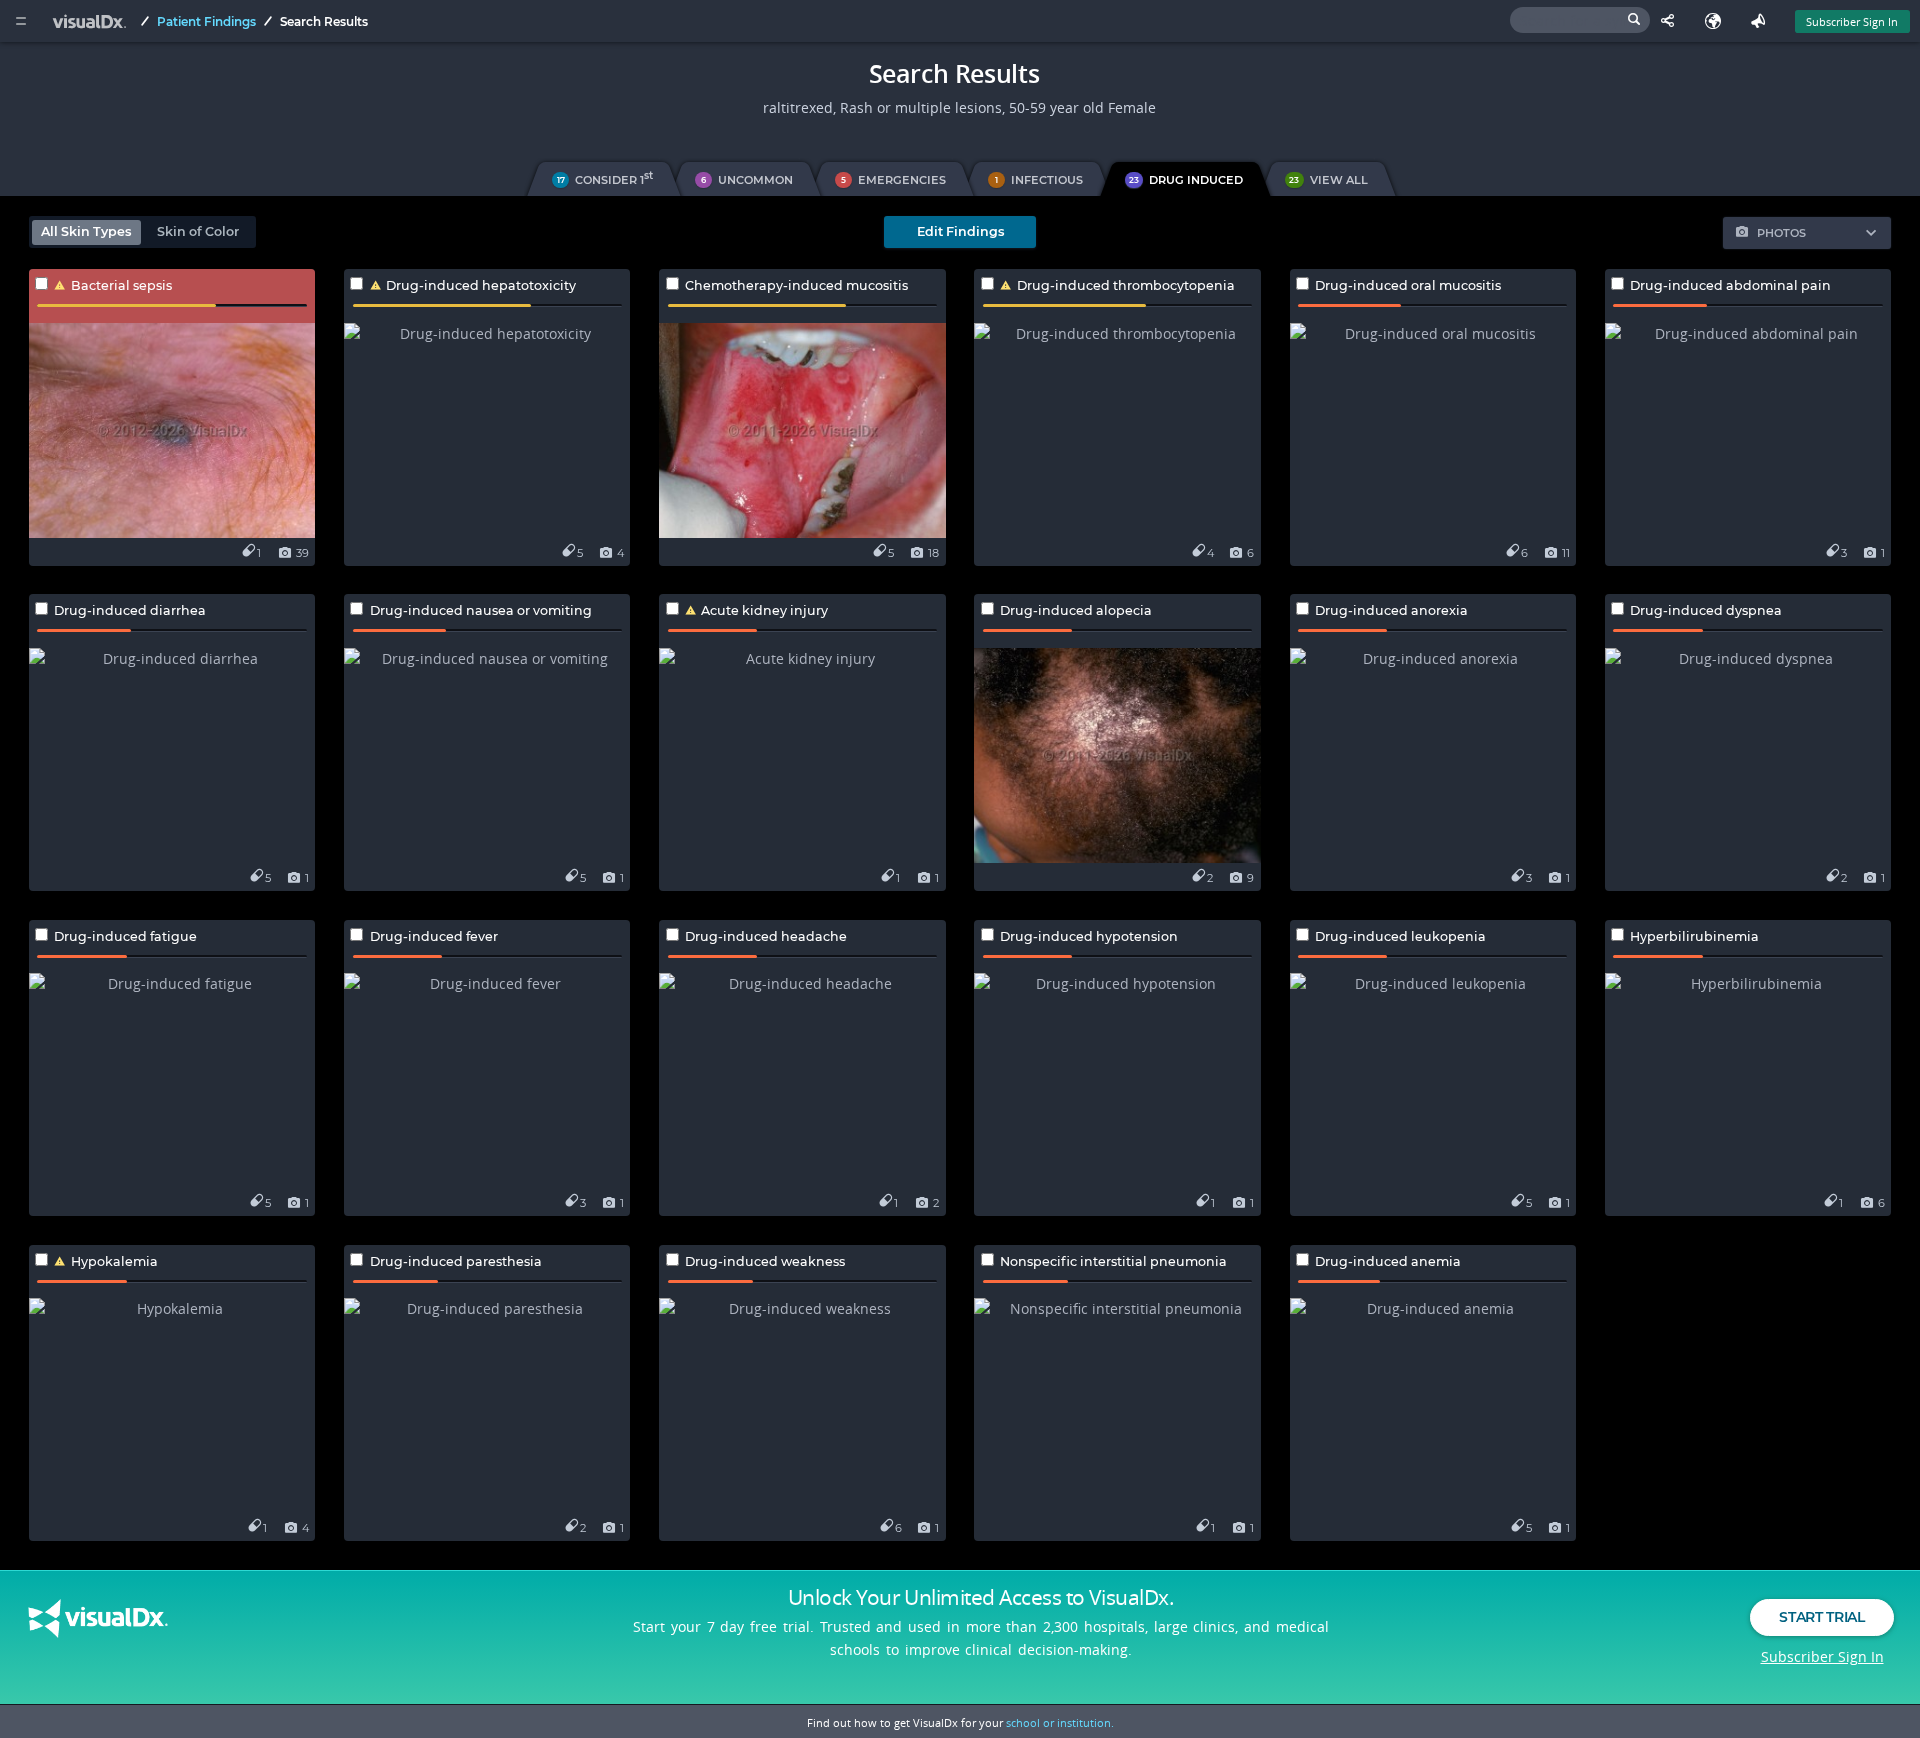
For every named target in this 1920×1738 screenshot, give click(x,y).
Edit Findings (960, 231)
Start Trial (1821, 1617)
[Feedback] (1762, 21)
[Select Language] (1717, 21)
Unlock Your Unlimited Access (981, 1597)
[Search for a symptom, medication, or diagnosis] (1580, 20)
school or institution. (1060, 1722)
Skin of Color (198, 231)
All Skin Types (86, 231)
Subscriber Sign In (1852, 21)
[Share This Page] (1672, 21)
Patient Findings (206, 21)
